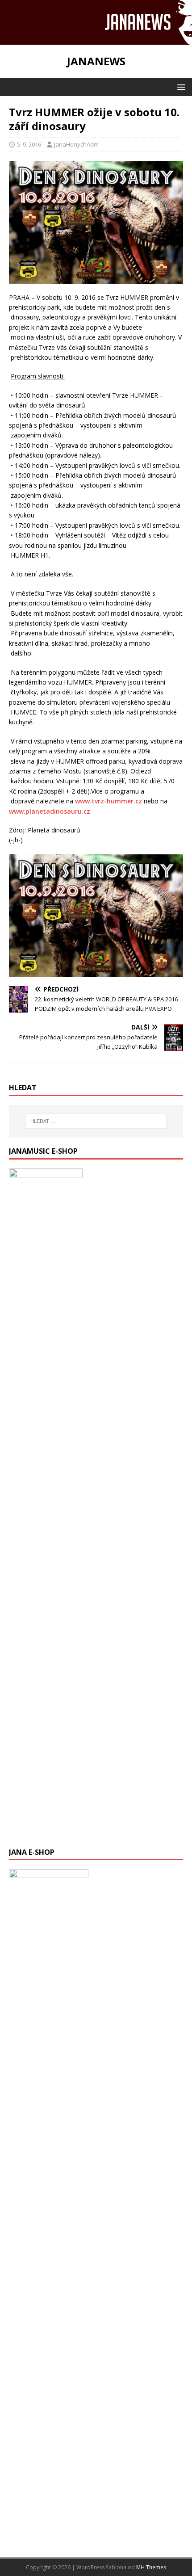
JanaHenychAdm (76, 144)
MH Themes (151, 2567)
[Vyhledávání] (96, 1121)
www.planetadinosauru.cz (50, 811)
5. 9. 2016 (29, 144)
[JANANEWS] (96, 39)
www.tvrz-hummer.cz (109, 801)
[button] (180, 86)
